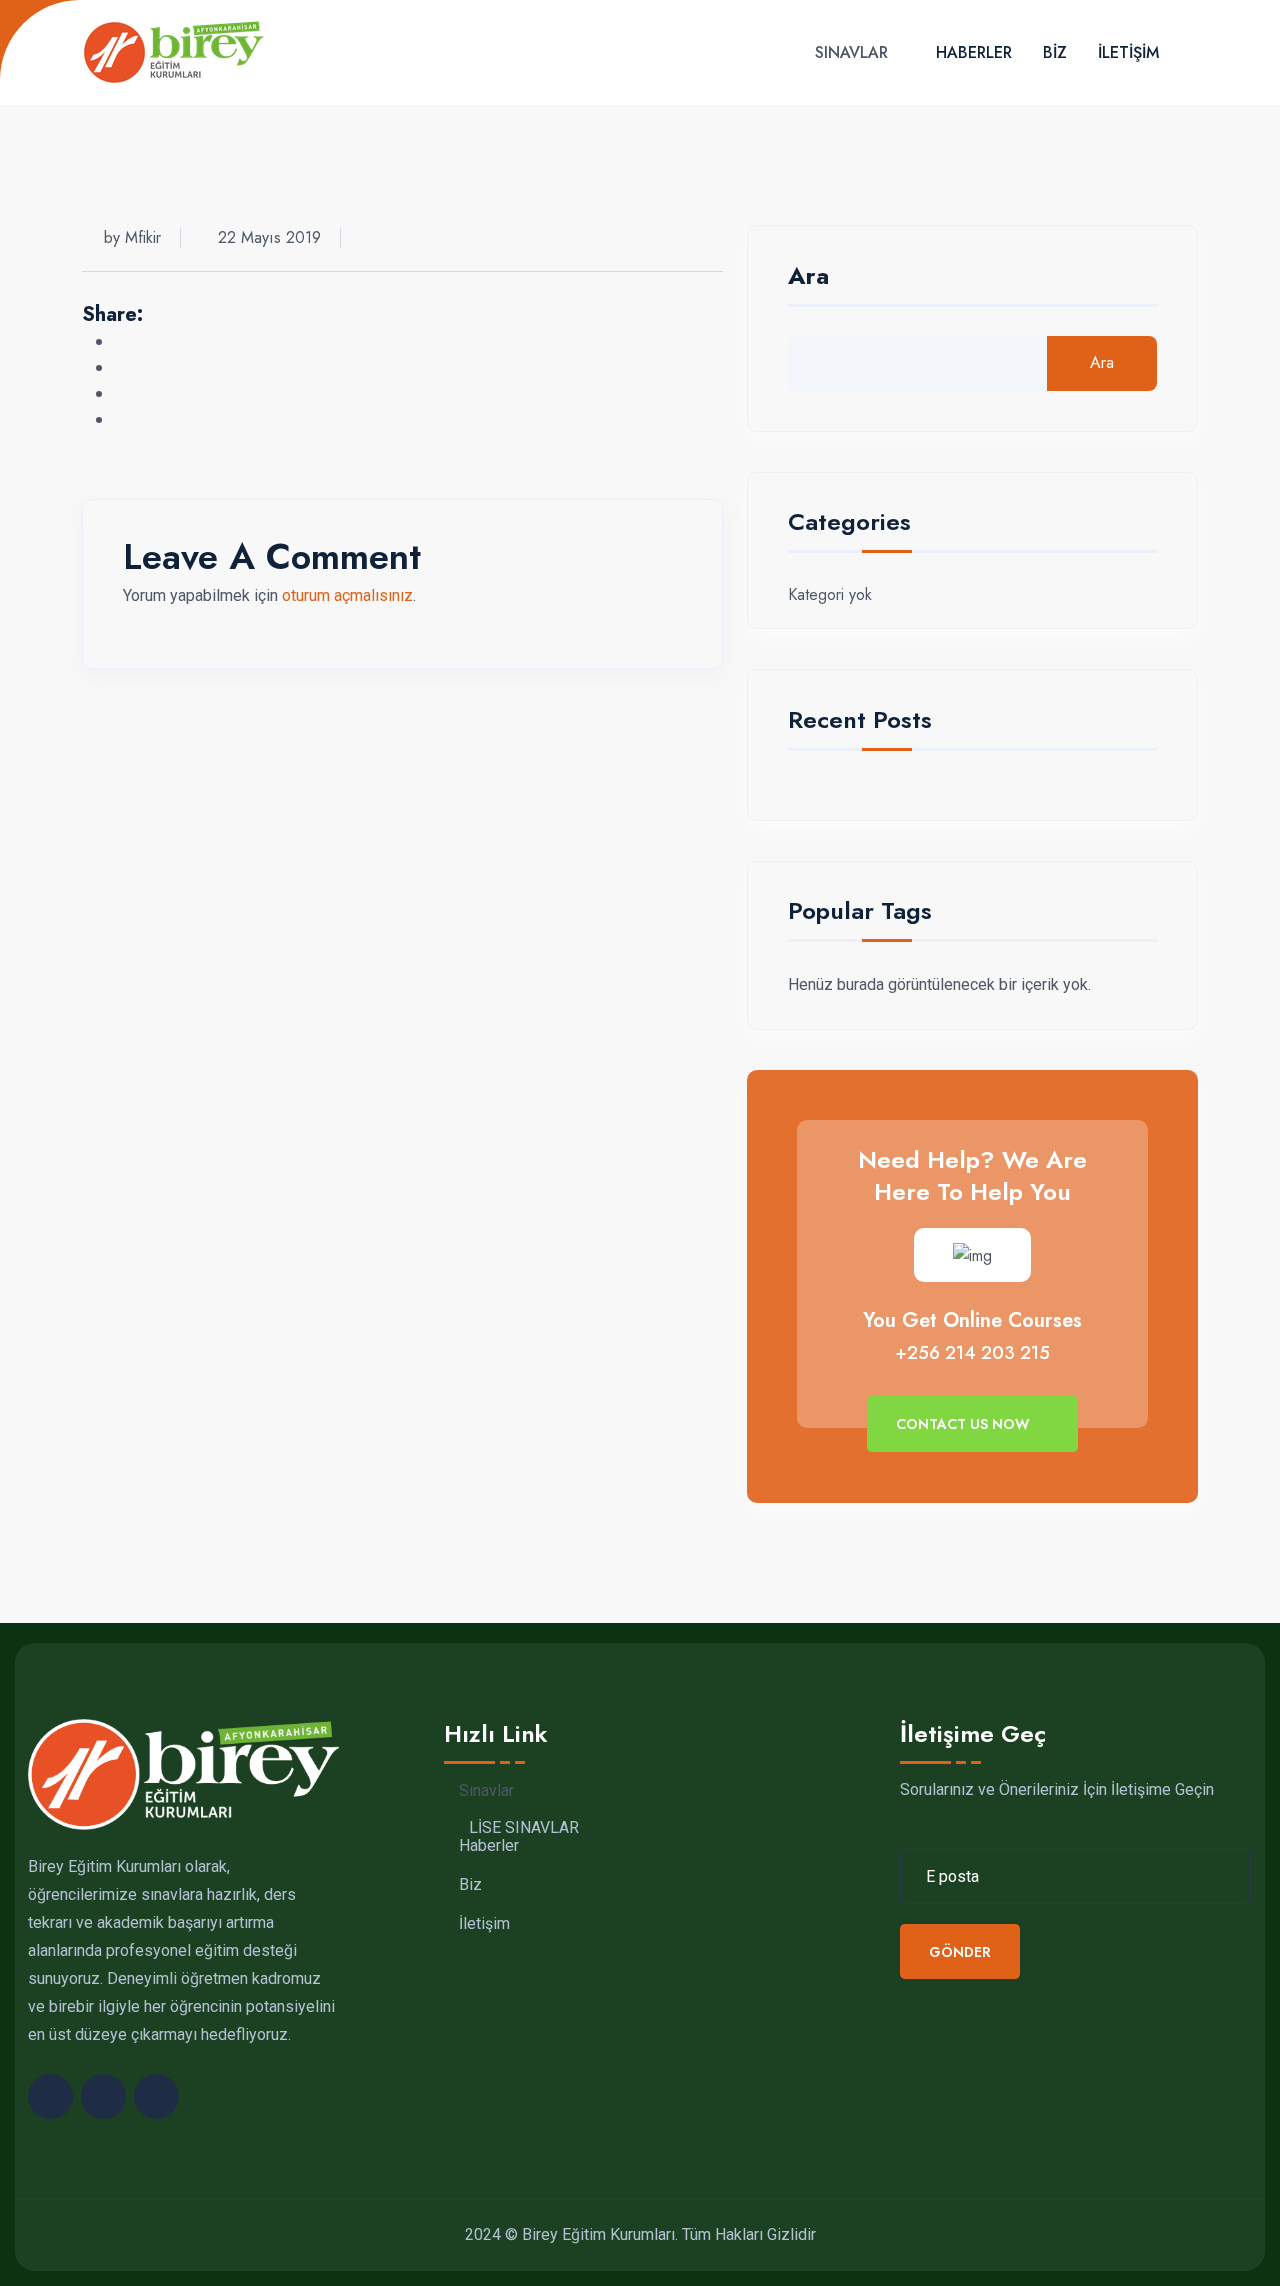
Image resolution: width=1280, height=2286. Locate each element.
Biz (1055, 52)
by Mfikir (132, 237)
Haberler (974, 52)
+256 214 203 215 (972, 1353)
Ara (808, 278)
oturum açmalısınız (347, 595)
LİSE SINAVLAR (524, 1828)
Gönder (960, 1952)
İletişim (1128, 52)
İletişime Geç (973, 1733)
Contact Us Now (965, 1424)
